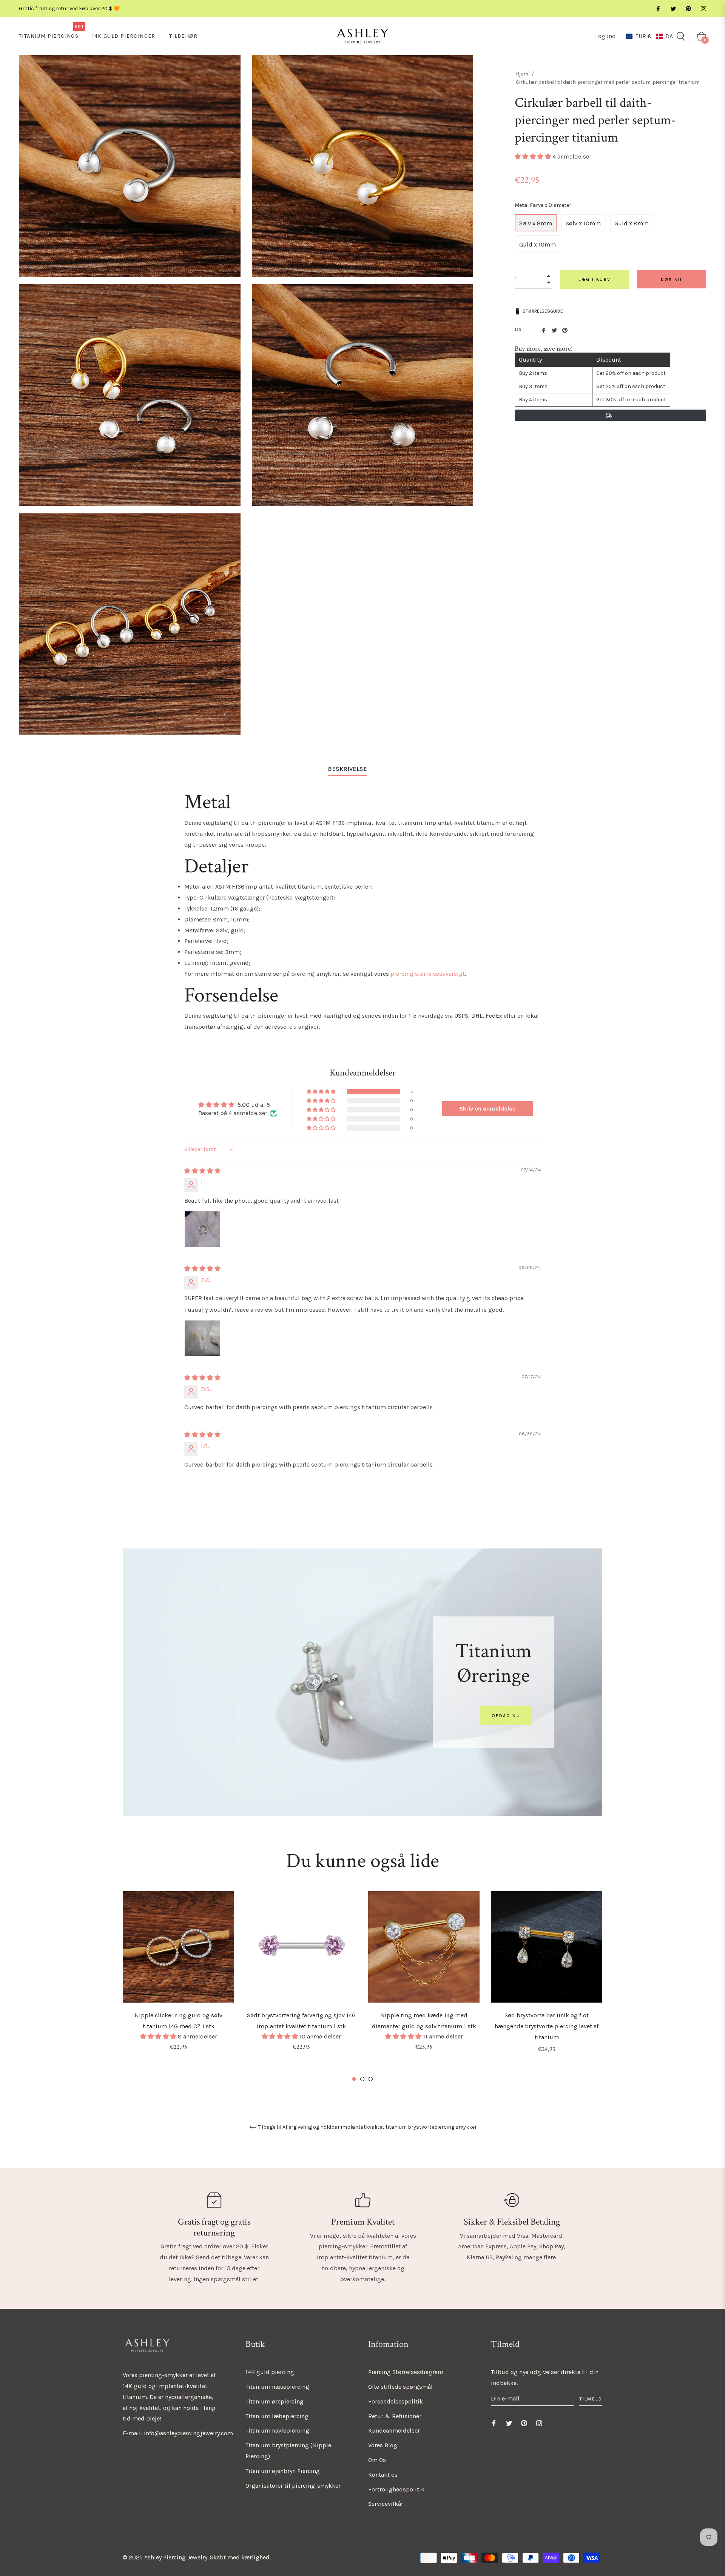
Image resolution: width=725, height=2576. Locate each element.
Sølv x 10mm (583, 223)
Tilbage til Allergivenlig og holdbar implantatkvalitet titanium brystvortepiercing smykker (367, 2127)
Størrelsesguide (543, 311)
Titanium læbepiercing (277, 2416)
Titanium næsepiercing (277, 2387)
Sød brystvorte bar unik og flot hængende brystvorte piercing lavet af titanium (547, 2026)
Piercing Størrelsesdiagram (406, 2372)
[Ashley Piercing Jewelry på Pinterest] (688, 8)
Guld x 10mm (538, 244)
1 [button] (354, 2079)
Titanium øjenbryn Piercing (283, 2471)
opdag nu (506, 1716)
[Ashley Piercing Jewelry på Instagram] (703, 8)
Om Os (377, 2460)
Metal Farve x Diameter (543, 205)
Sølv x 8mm (536, 223)
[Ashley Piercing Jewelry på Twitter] (673, 8)
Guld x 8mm (632, 223)
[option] (178, 1981)
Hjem (522, 74)
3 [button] (371, 2079)
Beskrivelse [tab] (347, 769)
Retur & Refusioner (395, 2416)
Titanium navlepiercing (277, 2430)
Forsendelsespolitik (396, 2401)
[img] (202, 1171)
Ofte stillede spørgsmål (400, 2387)
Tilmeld (591, 2399)
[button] (649, 36)
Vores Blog (383, 2445)
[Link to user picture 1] (202, 1229)
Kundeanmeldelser (394, 2430)
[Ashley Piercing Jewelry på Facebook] (658, 8)
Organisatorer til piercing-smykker (293, 2486)
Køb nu (671, 280)
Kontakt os (383, 2475)
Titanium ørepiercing (275, 2401)
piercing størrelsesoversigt (428, 974)
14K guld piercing (270, 2372)
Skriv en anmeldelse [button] (487, 1109)
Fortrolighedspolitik (396, 2489)
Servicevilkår (386, 2504)
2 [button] (362, 2079)
